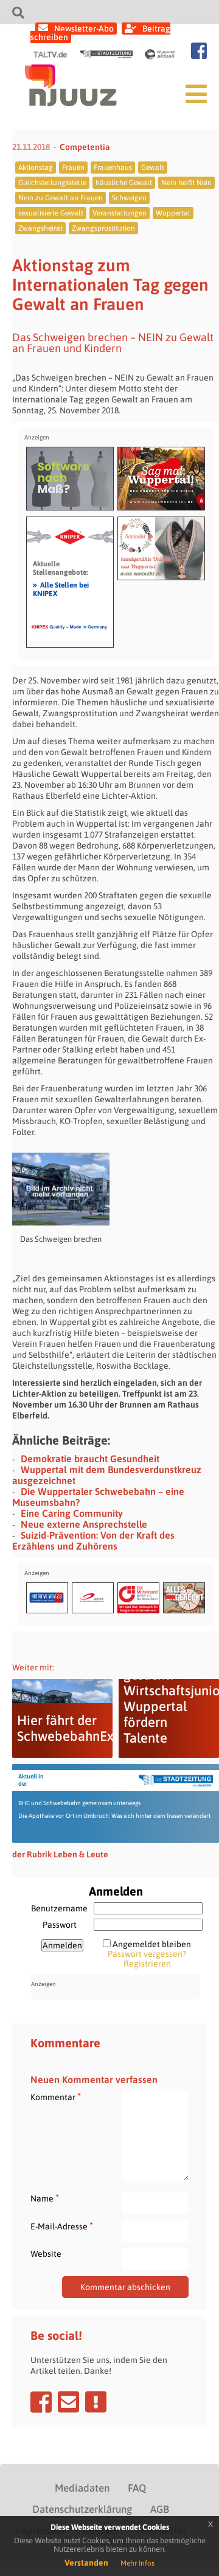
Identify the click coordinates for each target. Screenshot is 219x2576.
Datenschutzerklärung (82, 2509)
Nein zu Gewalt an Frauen (61, 198)
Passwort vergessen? (147, 1954)
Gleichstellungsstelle (52, 183)
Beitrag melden (96, 2402)
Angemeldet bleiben (152, 1944)
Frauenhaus (113, 168)
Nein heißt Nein (186, 183)
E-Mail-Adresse (62, 2226)
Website (46, 2254)
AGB (160, 2509)
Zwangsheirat (40, 228)
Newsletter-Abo (84, 29)
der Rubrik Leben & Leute (60, 1854)
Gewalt (153, 168)
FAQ (137, 2488)
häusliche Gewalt (124, 183)
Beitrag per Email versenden (68, 2402)
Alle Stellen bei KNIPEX (61, 589)
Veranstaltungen (120, 213)
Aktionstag (36, 168)
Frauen (73, 168)
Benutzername (59, 1908)
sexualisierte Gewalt (51, 213)
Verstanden (86, 2563)
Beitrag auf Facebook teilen (41, 2402)
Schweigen (129, 198)
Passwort (60, 1925)
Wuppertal (173, 213)
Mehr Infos (137, 2563)
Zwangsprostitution (103, 228)
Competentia (85, 147)
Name (45, 2198)
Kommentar (56, 2097)
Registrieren (147, 1964)
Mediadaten (82, 2488)
